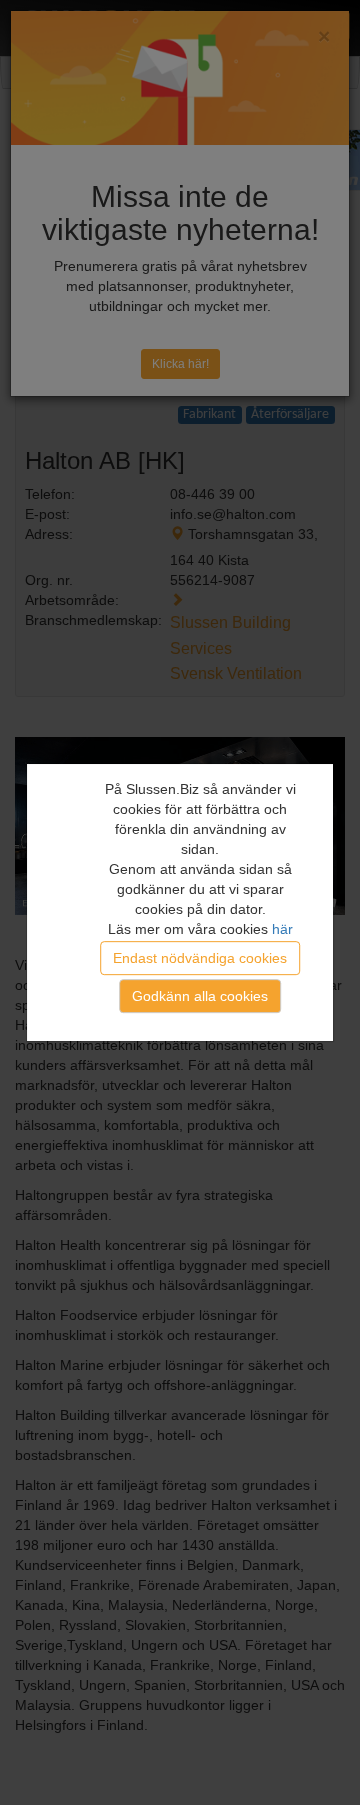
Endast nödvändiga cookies (200, 958)
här (282, 929)
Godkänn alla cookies (200, 997)
